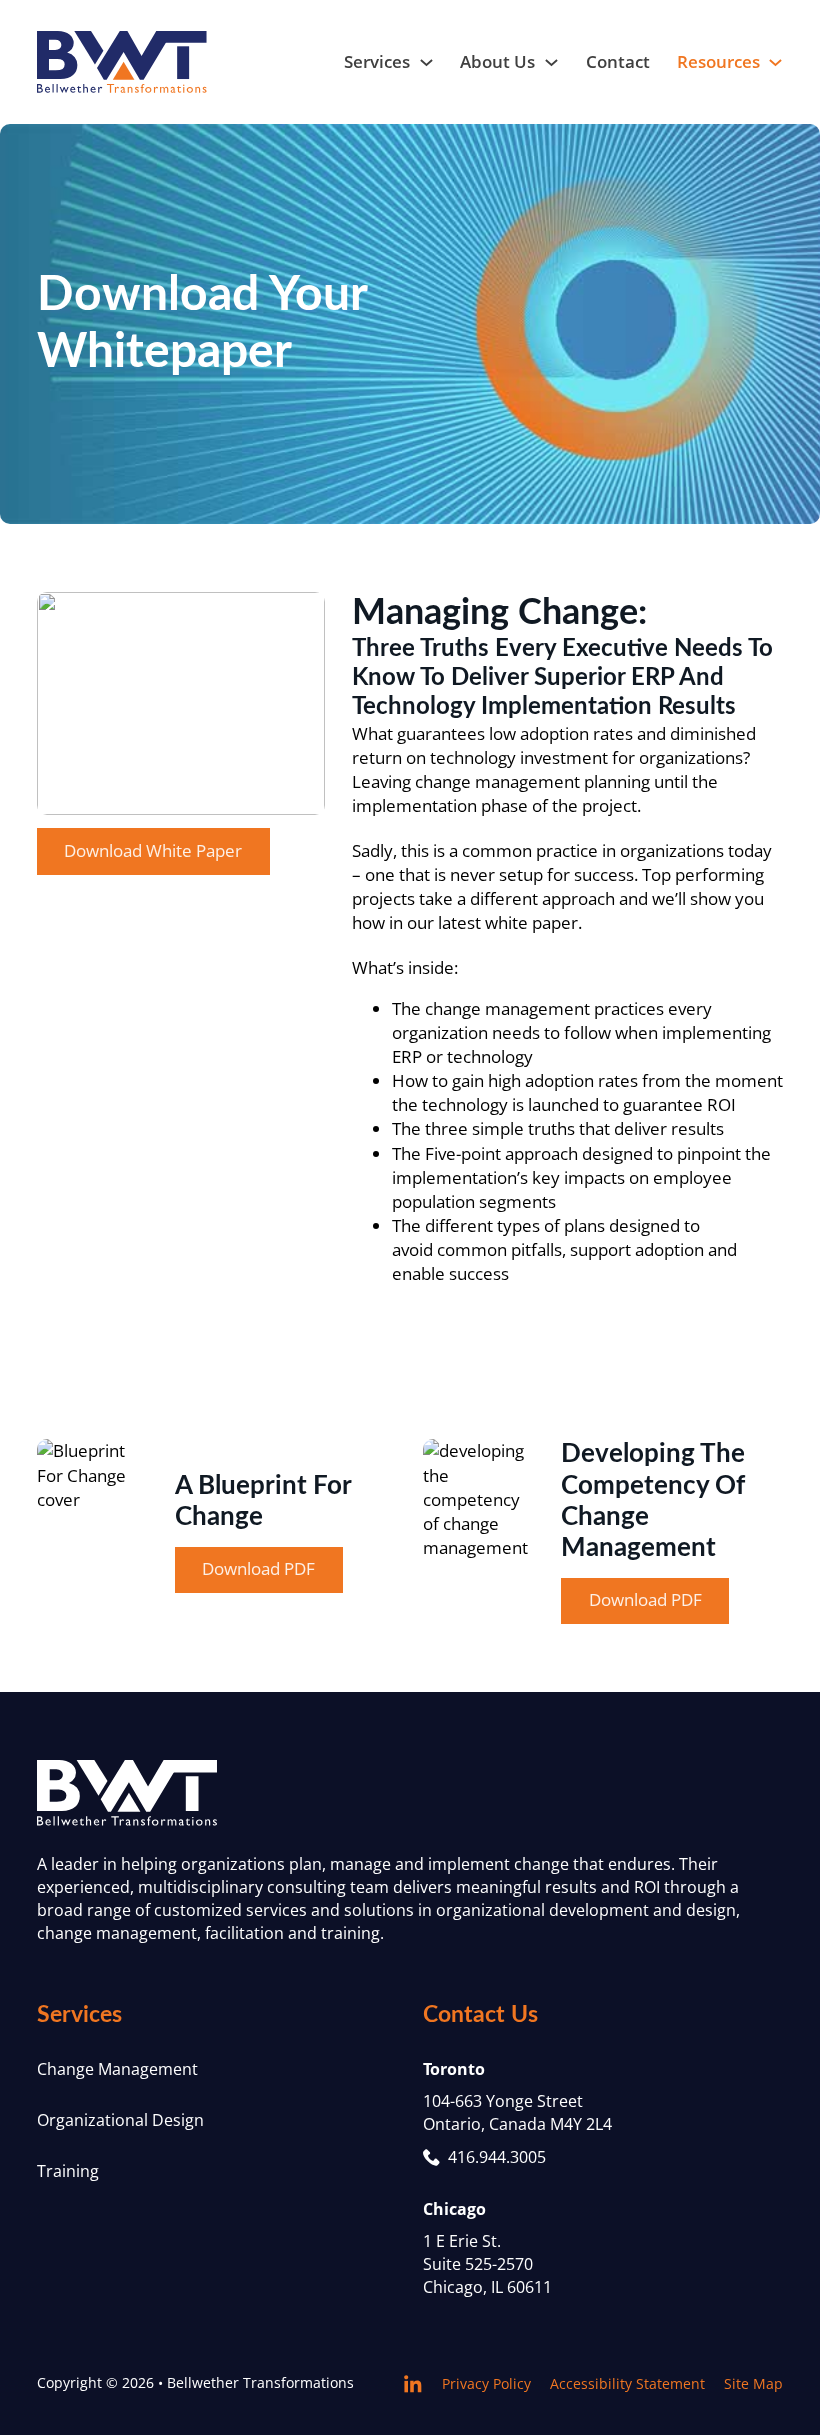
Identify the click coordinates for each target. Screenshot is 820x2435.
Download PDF (258, 1568)
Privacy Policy (486, 2383)
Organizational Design (120, 2120)
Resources (718, 61)
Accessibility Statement (627, 2383)
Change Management (117, 2069)
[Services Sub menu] (426, 62)
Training (68, 2171)
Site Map (753, 2383)
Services (377, 61)
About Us (497, 61)
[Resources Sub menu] (775, 62)
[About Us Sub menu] (551, 62)
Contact (618, 61)
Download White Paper (153, 850)
